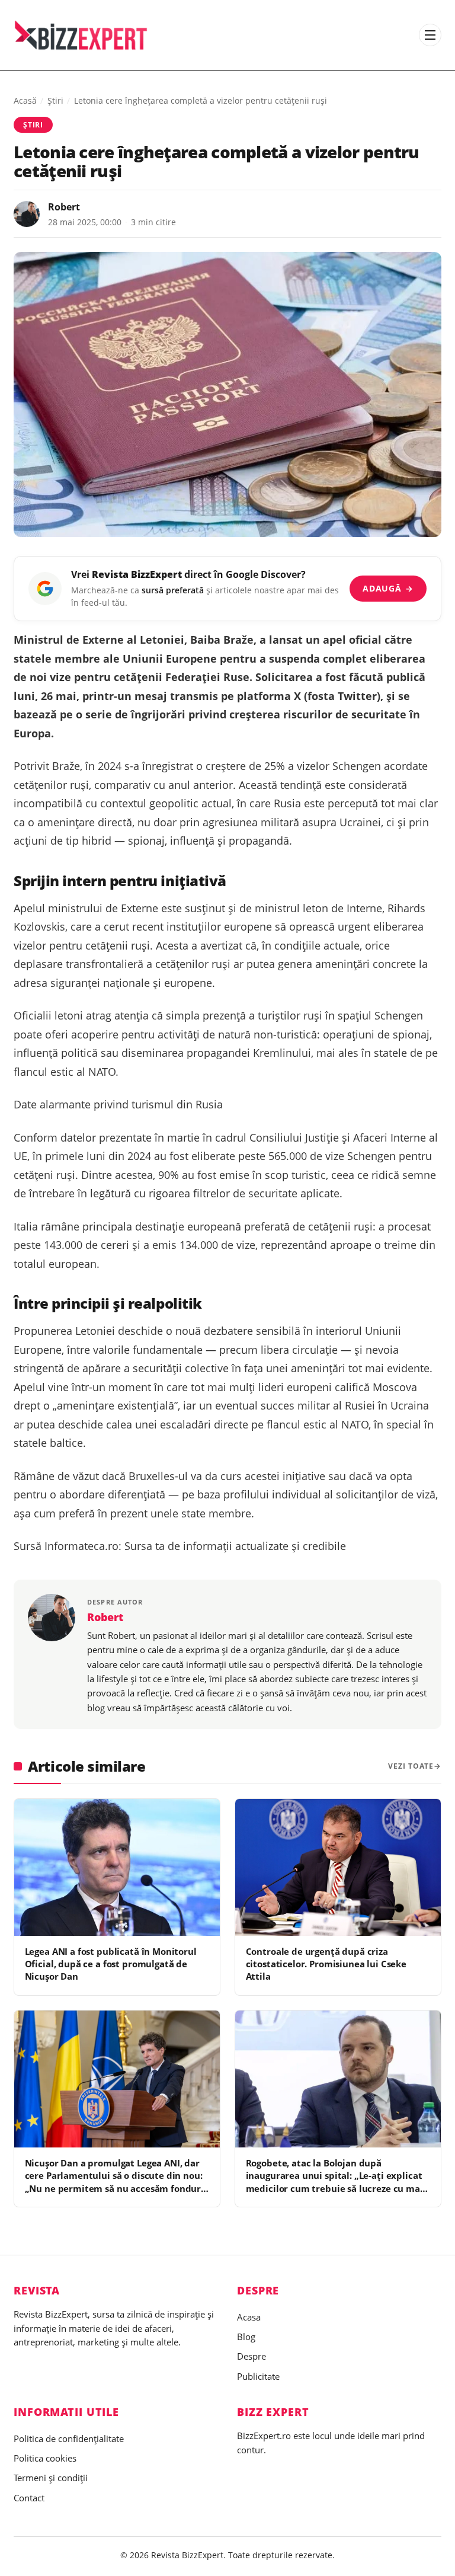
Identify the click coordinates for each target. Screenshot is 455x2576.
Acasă (25, 100)
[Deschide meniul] (430, 35)
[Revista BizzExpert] (81, 35)
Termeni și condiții (51, 2478)
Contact (29, 2498)
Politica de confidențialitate (69, 2438)
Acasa (249, 2317)
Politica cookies (45, 2458)
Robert (64, 207)
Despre (251, 2356)
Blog (246, 2337)
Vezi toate (411, 1766)
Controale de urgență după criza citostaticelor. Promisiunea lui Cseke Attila (326, 1964)
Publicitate (258, 2376)
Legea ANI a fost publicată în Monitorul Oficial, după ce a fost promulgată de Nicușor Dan (111, 1964)
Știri (55, 100)
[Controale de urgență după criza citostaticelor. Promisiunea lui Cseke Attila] (338, 1867)
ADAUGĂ (388, 588)
